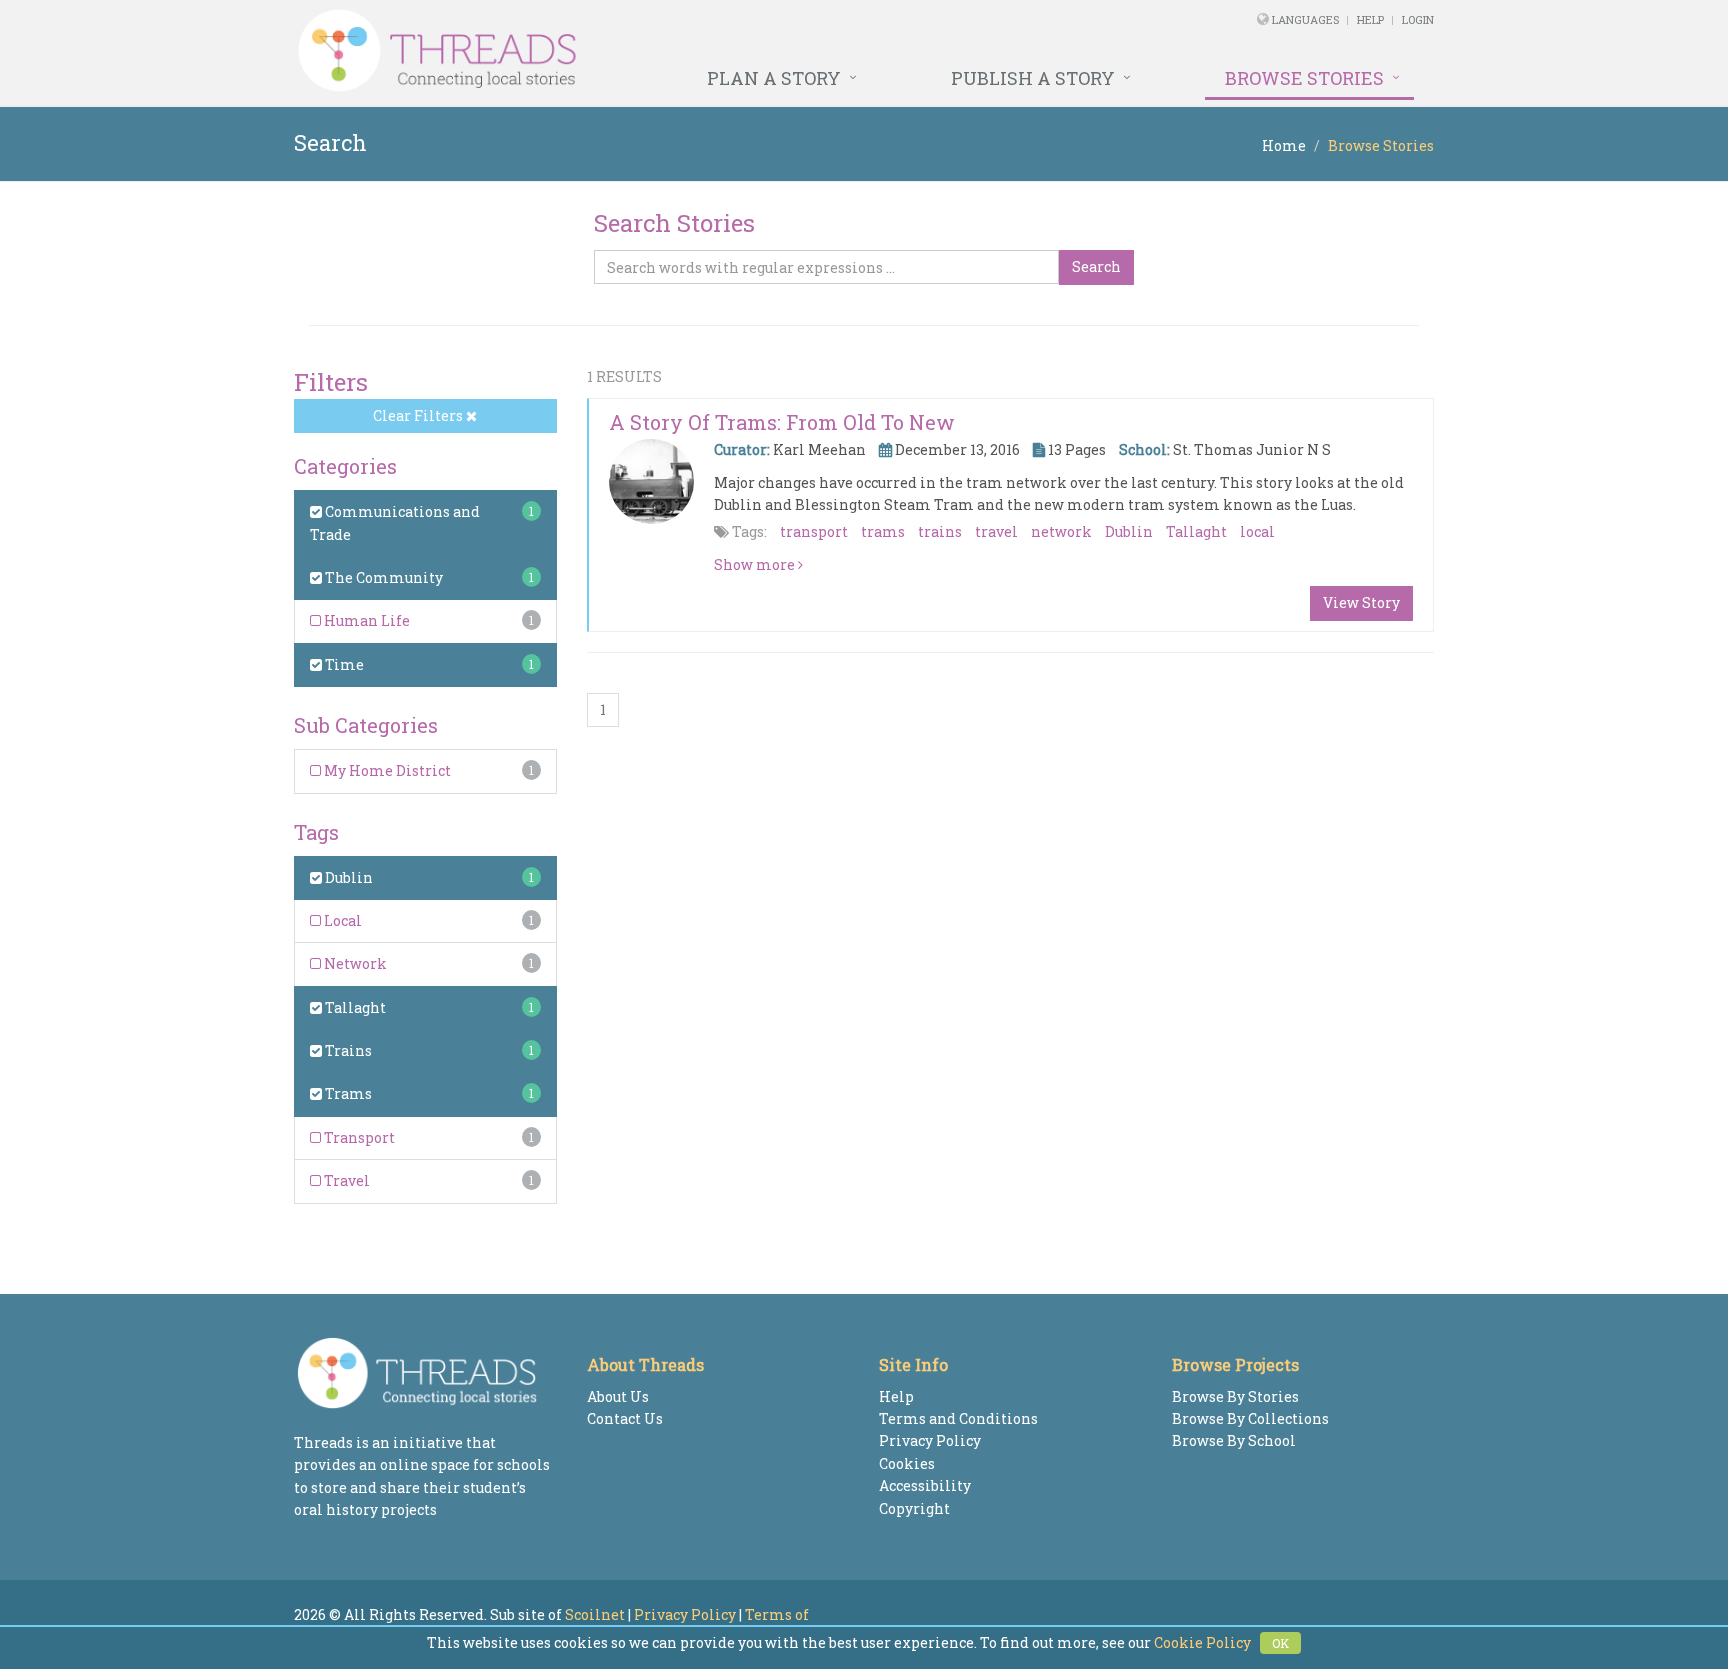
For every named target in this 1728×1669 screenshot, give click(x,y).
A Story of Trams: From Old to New (782, 422)
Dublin (347, 877)
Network (354, 963)
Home (1284, 145)
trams (883, 531)
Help (1370, 19)
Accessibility (925, 1485)
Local (341, 920)
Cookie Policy (1202, 1642)
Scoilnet (595, 1614)
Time (343, 664)
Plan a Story (774, 78)
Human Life (365, 620)
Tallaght (354, 1007)
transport (814, 531)
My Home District (386, 770)
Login (1418, 19)
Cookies (907, 1463)
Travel (345, 1180)
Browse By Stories (1235, 1396)
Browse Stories (1304, 78)
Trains (347, 1050)
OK (1280, 1643)
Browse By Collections (1250, 1418)
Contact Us (625, 1418)
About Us (618, 1396)
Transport (358, 1137)
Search (1096, 266)
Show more (756, 564)
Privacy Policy (930, 1440)
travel (996, 531)
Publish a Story (1033, 78)
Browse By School (1234, 1440)
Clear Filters (419, 415)
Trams (347, 1093)
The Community (382, 577)
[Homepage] (646, 51)
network (1061, 531)
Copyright (914, 1508)
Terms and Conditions (958, 1418)
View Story (1361, 602)
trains (940, 531)
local (1257, 531)
